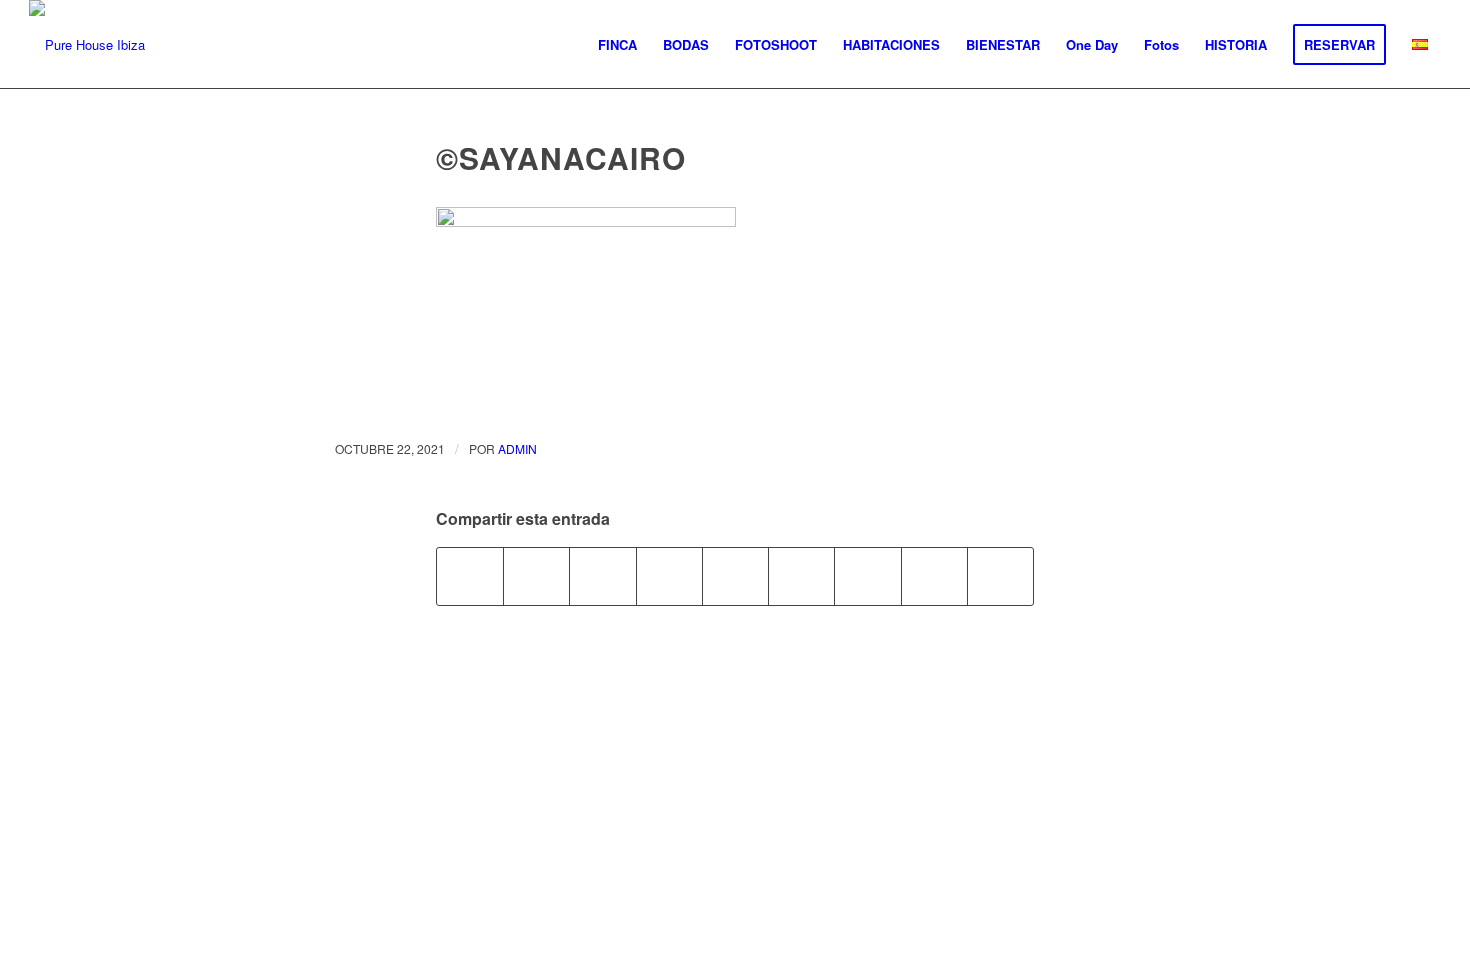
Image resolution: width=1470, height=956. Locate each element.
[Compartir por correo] (1000, 576)
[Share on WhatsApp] (602, 576)
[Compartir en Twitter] (536, 576)
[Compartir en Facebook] (470, 576)
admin (517, 448)
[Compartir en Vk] (867, 576)
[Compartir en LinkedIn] (735, 576)
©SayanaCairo (561, 157)
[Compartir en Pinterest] (669, 576)
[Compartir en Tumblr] (801, 576)
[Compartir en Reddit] (934, 576)
